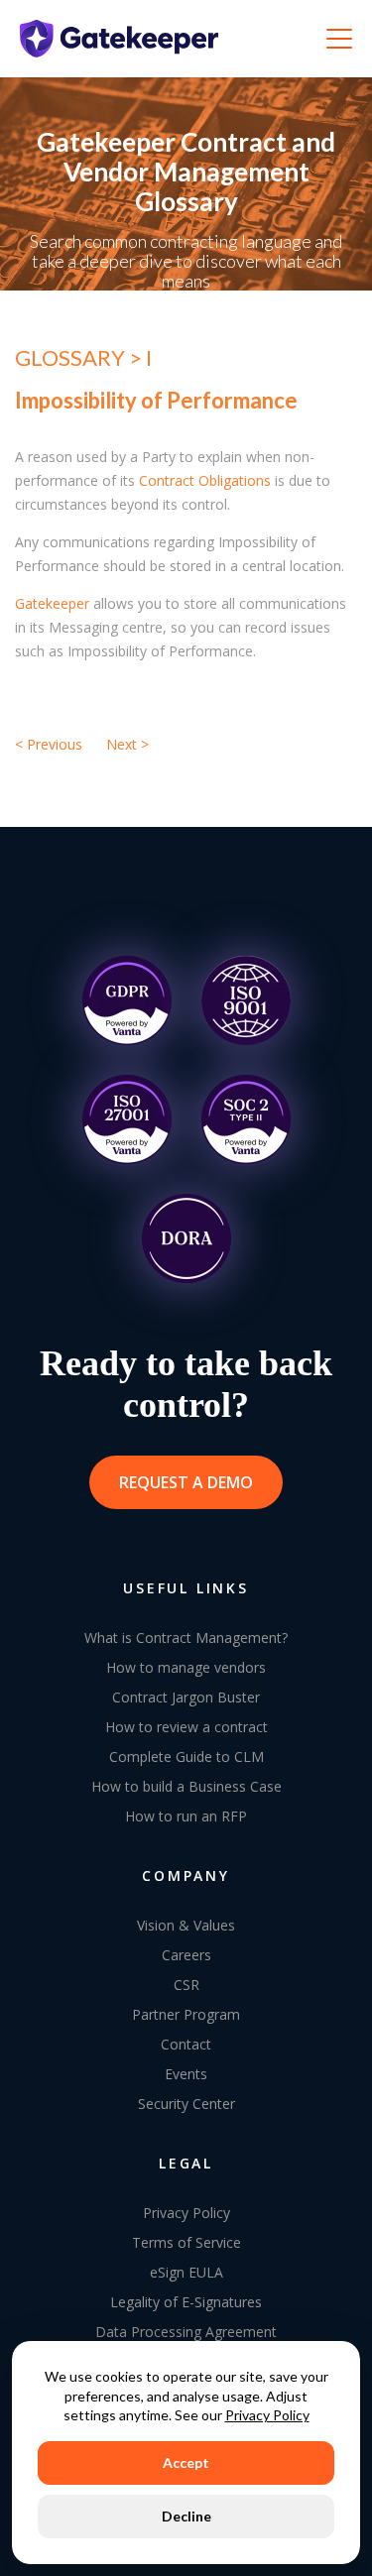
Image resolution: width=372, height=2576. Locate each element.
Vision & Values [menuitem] (186, 1925)
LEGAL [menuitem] (186, 2163)
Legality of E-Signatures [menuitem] (186, 2302)
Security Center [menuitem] (186, 2104)
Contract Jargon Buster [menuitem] (186, 1697)
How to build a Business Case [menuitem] (186, 1786)
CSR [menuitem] (186, 1985)
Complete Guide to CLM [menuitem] (186, 1756)
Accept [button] (186, 2462)
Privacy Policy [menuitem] (186, 2213)
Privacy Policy (267, 2415)
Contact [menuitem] (186, 2044)
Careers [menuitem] (186, 1955)
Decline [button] (186, 2516)
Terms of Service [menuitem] (186, 2242)
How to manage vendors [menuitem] (186, 1667)
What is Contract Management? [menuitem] (186, 1638)
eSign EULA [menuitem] (186, 2272)
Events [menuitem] (186, 2074)
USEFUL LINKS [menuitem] (186, 1588)
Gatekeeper (52, 603)
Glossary (72, 357)
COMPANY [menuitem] (186, 1875)
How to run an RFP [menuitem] (186, 1816)
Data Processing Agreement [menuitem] (186, 2332)
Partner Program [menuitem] (186, 2014)
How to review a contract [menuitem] (186, 1727)
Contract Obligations (205, 480)
